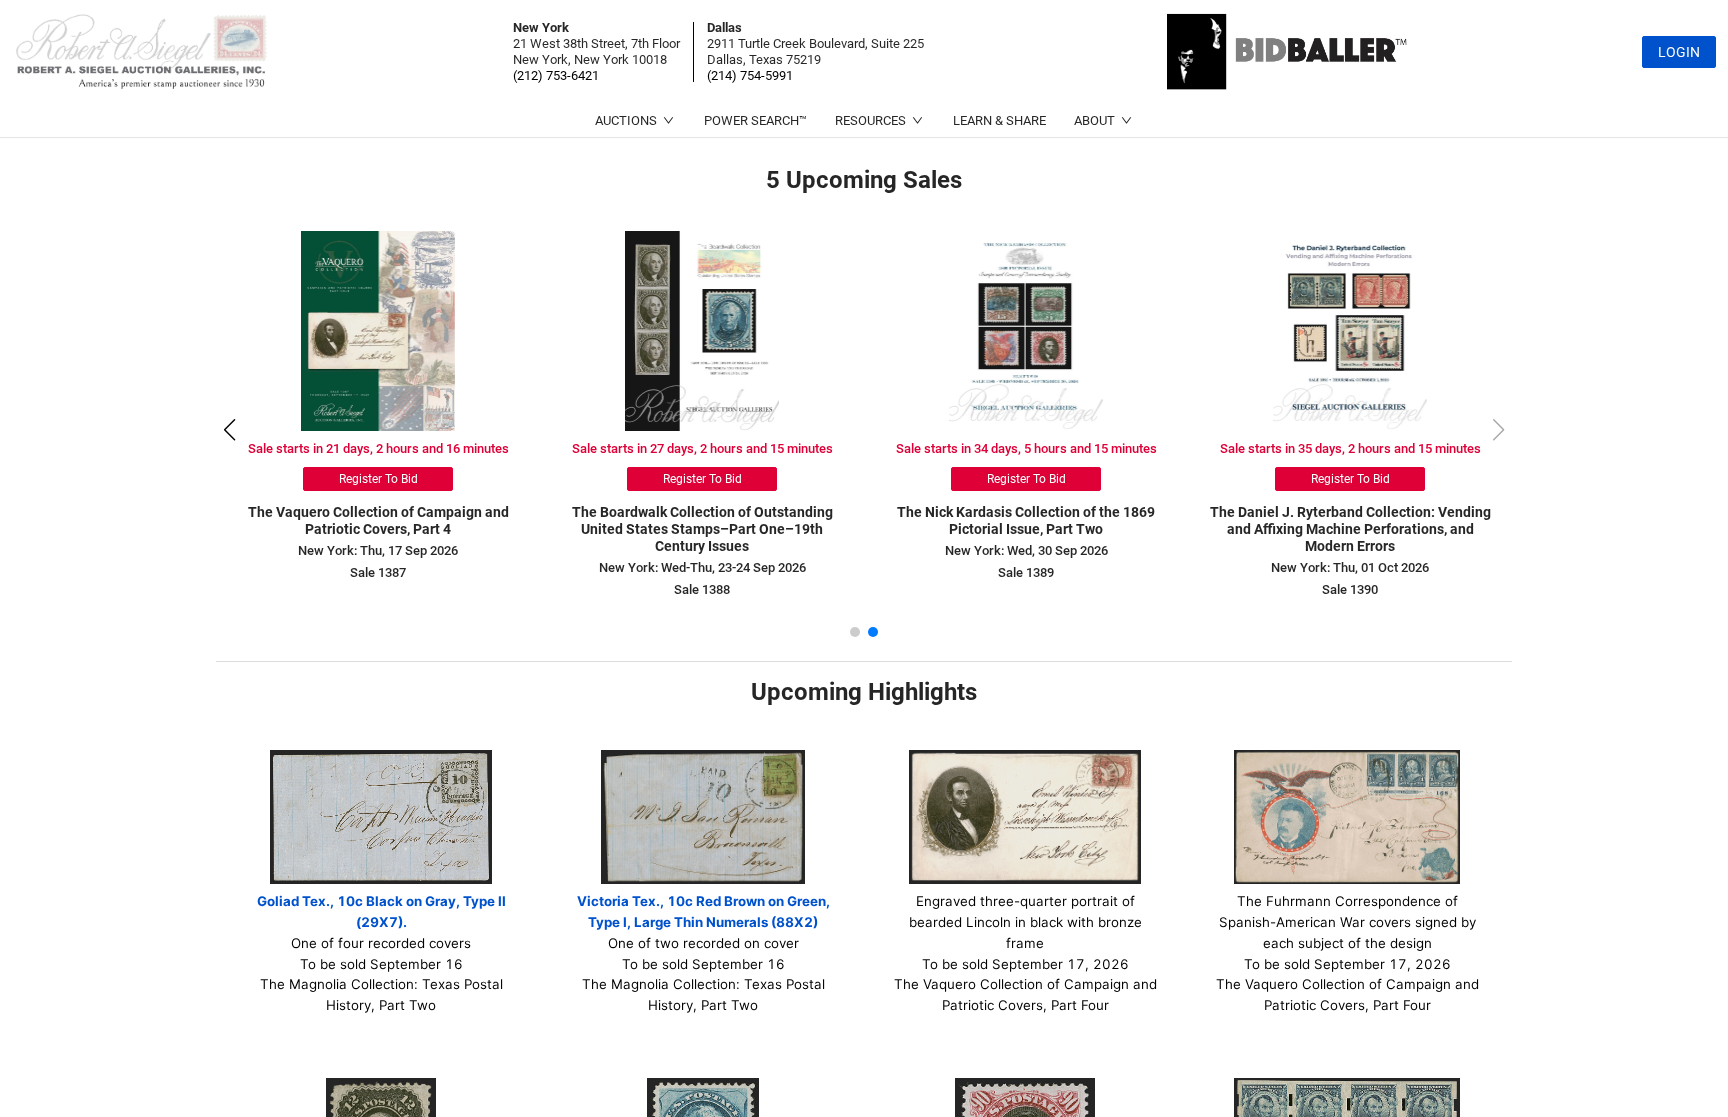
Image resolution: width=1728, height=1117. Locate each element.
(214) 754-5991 (750, 75)
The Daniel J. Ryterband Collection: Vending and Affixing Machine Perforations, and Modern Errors (1350, 529)
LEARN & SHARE (999, 120)
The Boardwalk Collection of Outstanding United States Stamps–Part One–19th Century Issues (702, 529)
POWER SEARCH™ (755, 120)
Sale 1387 (378, 572)
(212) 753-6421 (556, 75)
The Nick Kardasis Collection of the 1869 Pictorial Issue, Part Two (1026, 520)
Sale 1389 (1026, 572)
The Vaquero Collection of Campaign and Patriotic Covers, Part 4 (378, 520)
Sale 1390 (1350, 589)
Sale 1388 (702, 589)
